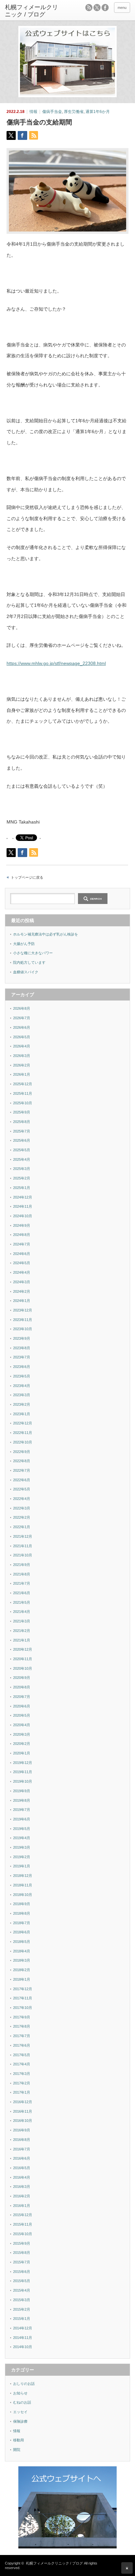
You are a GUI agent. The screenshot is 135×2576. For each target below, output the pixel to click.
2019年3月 (22, 1847)
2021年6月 (22, 1593)
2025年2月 (22, 1178)
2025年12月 (23, 1084)
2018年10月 (23, 1895)
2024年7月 (22, 1244)
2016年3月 (22, 2187)
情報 (33, 112)
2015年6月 (22, 2272)
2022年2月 (22, 1517)
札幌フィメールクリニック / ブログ (54, 2563)
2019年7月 (22, 1810)
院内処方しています (29, 962)
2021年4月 (22, 1612)
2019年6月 (22, 1819)
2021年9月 (22, 1565)
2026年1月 (22, 1074)
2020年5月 (22, 1715)
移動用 (19, 2440)
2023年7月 (22, 1357)
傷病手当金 (52, 112)
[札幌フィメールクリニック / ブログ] (32, 11)
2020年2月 (22, 1744)
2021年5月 (22, 1602)
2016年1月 (22, 2206)
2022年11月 (23, 1433)
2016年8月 (22, 2140)
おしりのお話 (24, 2384)
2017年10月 (23, 2008)
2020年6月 (22, 1706)
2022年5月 (22, 1489)
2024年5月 (22, 1263)
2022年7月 (22, 1470)
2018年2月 (22, 1970)
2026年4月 (22, 1046)
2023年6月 (22, 1367)
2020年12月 (23, 1649)
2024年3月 (22, 1282)
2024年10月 (23, 1216)
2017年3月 (22, 2074)
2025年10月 (23, 1103)
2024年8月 (22, 1235)
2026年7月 (22, 1018)
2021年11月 (23, 1546)
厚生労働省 (74, 112)
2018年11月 (23, 1885)
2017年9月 (22, 2017)
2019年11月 (23, 1772)
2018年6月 (22, 1932)
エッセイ (20, 2412)
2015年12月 (23, 2215)
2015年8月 (22, 2253)
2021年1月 (22, 1640)
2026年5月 (22, 1037)
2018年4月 (22, 1951)
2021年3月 (22, 1621)
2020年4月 (22, 1725)
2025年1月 (22, 1188)
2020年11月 (23, 1659)
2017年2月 (22, 2083)
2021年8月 (22, 1574)
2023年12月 (23, 1310)
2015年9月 (22, 2243)
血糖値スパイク (26, 972)
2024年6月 (22, 1254)
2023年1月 (22, 1414)
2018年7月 (22, 1923)
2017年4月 (22, 2064)
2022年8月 (22, 1461)
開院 (17, 2450)
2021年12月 (23, 1536)
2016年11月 (23, 2111)
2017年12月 (23, 1989)
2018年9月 (22, 1904)
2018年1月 (22, 1979)
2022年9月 (22, 1452)
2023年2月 (22, 1404)
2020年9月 (22, 1678)
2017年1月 (22, 2092)
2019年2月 (22, 1857)
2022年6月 (22, 1480)
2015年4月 (22, 2290)
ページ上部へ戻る (127, 2568)
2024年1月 (22, 1301)
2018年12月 (23, 1876)
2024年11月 (23, 1206)
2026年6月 (22, 1027)
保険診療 (20, 2421)
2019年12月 (23, 1763)
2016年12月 (23, 2102)
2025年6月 (22, 1140)
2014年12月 (23, 2328)
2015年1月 (22, 2319)
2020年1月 (22, 1753)
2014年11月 (23, 2338)
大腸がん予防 (24, 944)
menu (122, 8)
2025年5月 (22, 1150)
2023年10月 (23, 1329)
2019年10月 (23, 1781)
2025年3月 (22, 1169)
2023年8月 (22, 1348)
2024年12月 (23, 1197)
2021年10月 (23, 1555)
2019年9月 (22, 1791)
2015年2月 (22, 2309)
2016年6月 (22, 2158)
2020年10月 (23, 1668)
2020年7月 (22, 1697)
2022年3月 (22, 1508)
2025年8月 (22, 1122)
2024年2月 (22, 1291)
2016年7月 (22, 2149)
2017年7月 (22, 2036)
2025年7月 (22, 1131)
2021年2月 (22, 1631)
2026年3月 (22, 1056)
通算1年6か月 (98, 112)
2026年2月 (22, 1065)
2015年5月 (22, 2281)
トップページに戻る (27, 877)
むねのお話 (22, 2402)
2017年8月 (22, 2026)
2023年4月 (22, 1386)
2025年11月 (23, 1093)
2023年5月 (22, 1376)
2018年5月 (22, 1942)
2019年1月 (22, 1866)
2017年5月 (22, 2055)
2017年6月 (22, 2045)
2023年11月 (23, 1320)
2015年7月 (22, 2262)
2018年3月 (22, 1960)
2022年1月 (22, 1527)
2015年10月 (23, 2234)
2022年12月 (23, 1423)
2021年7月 (22, 1583)
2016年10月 (23, 2121)
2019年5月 (22, 1829)
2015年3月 (22, 2300)
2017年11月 (23, 1998)
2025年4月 (22, 1159)
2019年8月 (22, 1800)
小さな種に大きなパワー (33, 953)
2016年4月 (22, 2177)
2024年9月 (22, 1225)
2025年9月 (22, 1112)
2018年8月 (22, 1913)
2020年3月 (22, 1734)
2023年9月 (22, 1338)
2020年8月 (22, 1687)
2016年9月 (22, 2130)
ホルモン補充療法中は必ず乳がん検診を (46, 934)
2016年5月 (22, 2168)
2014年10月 (23, 2347)
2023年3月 (22, 1395)
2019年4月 (22, 1838)
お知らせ (20, 2393)
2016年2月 (22, 2196)
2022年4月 (22, 1499)
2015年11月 (23, 2224)
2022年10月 (23, 1442)
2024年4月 (22, 1272)
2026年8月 (22, 1008)
